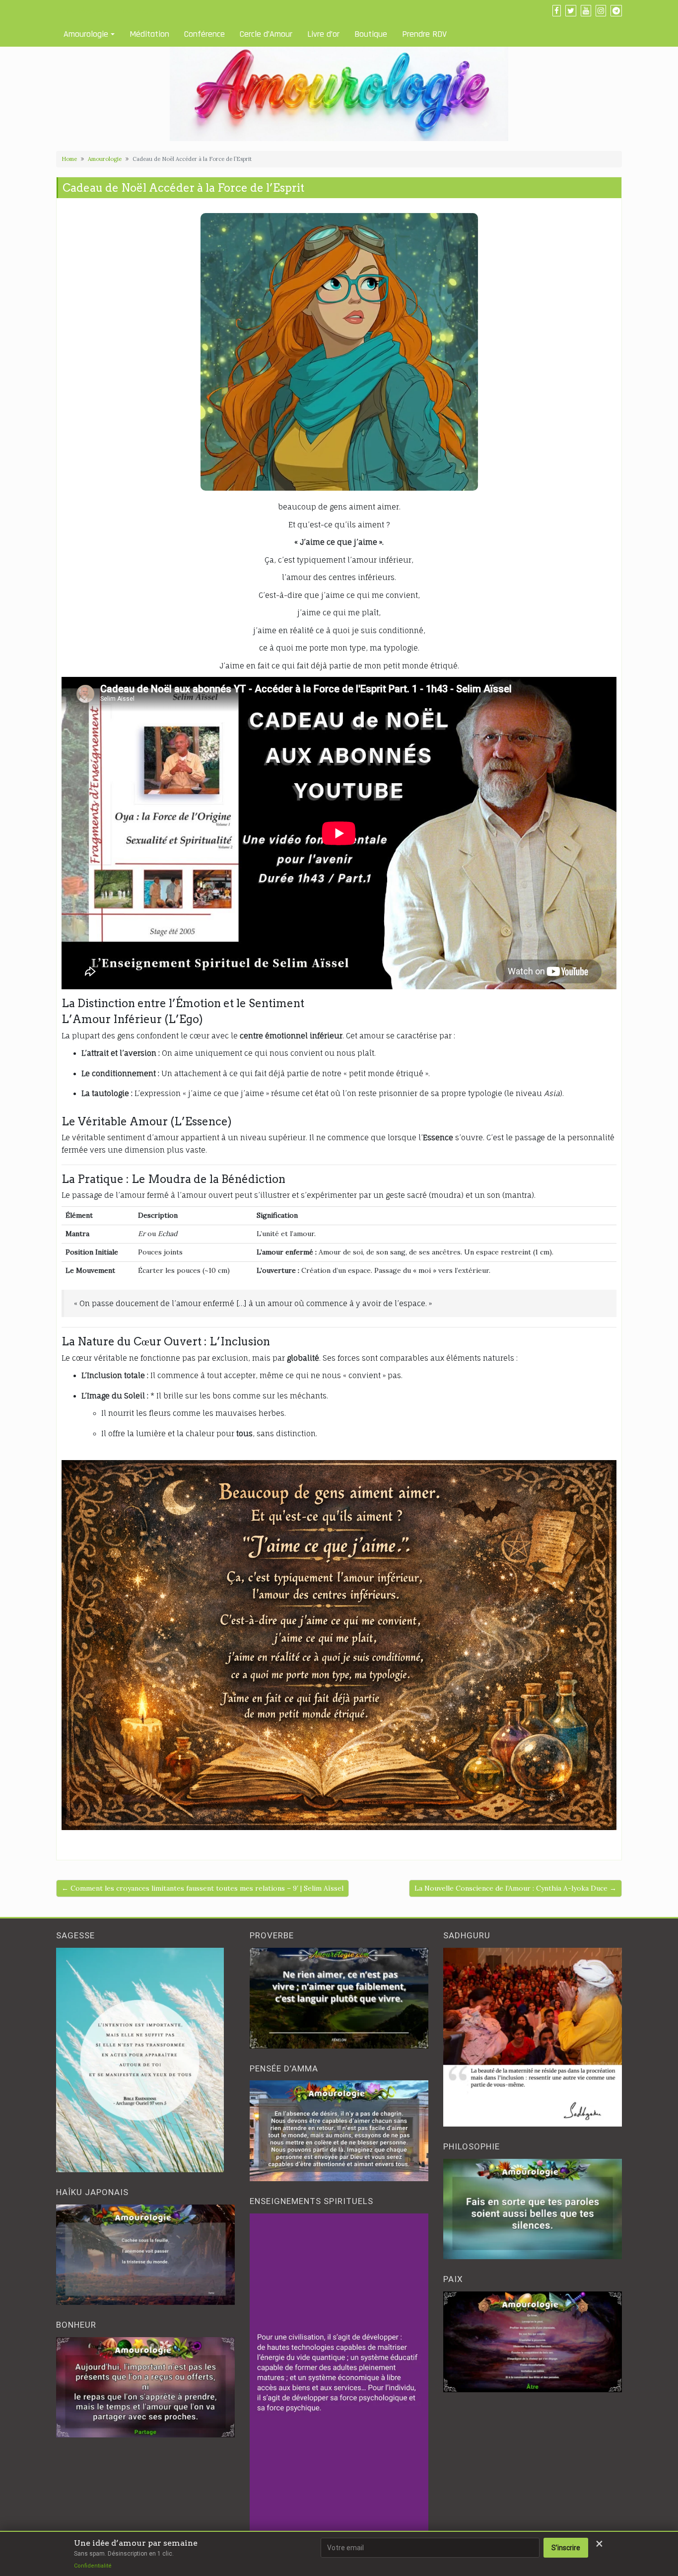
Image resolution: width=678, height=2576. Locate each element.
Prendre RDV (424, 34)
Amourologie (86, 34)
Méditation (149, 34)
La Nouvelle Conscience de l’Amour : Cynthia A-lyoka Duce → (515, 1888)
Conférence (204, 34)
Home (69, 159)
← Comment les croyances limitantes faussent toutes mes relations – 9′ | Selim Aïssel (203, 1888)
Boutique (371, 34)
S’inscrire (566, 2548)
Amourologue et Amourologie (105, 10)
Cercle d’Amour (266, 34)
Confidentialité (93, 2566)
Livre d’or (323, 34)
